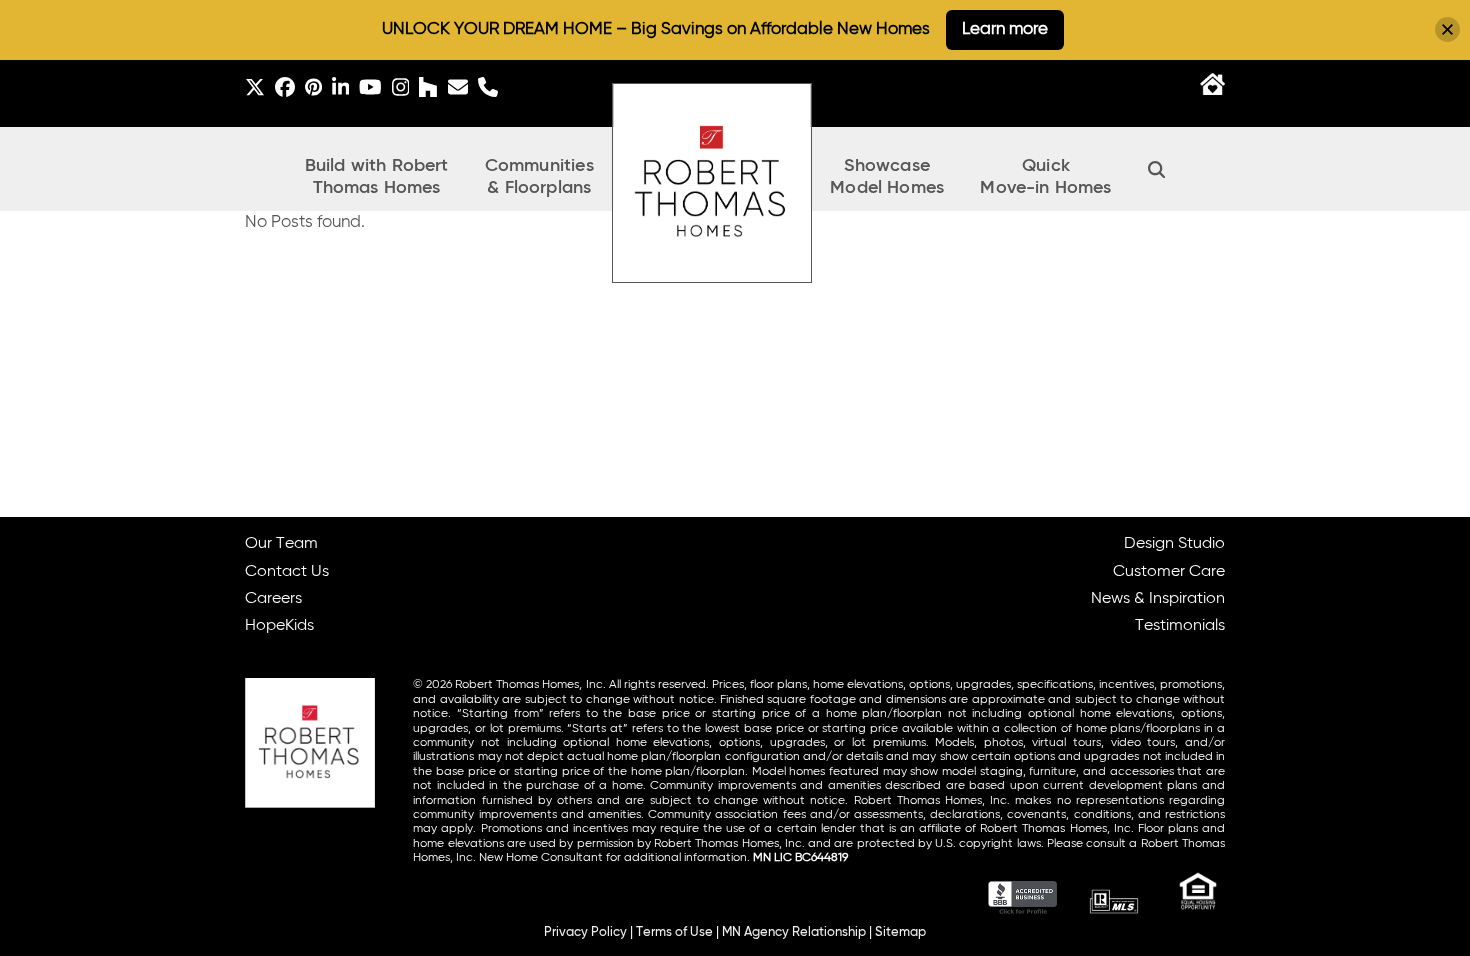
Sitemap (900, 932)
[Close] (1447, 29)
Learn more (1005, 29)
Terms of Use (674, 932)
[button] (1157, 169)
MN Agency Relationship (794, 932)
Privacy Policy (585, 932)
